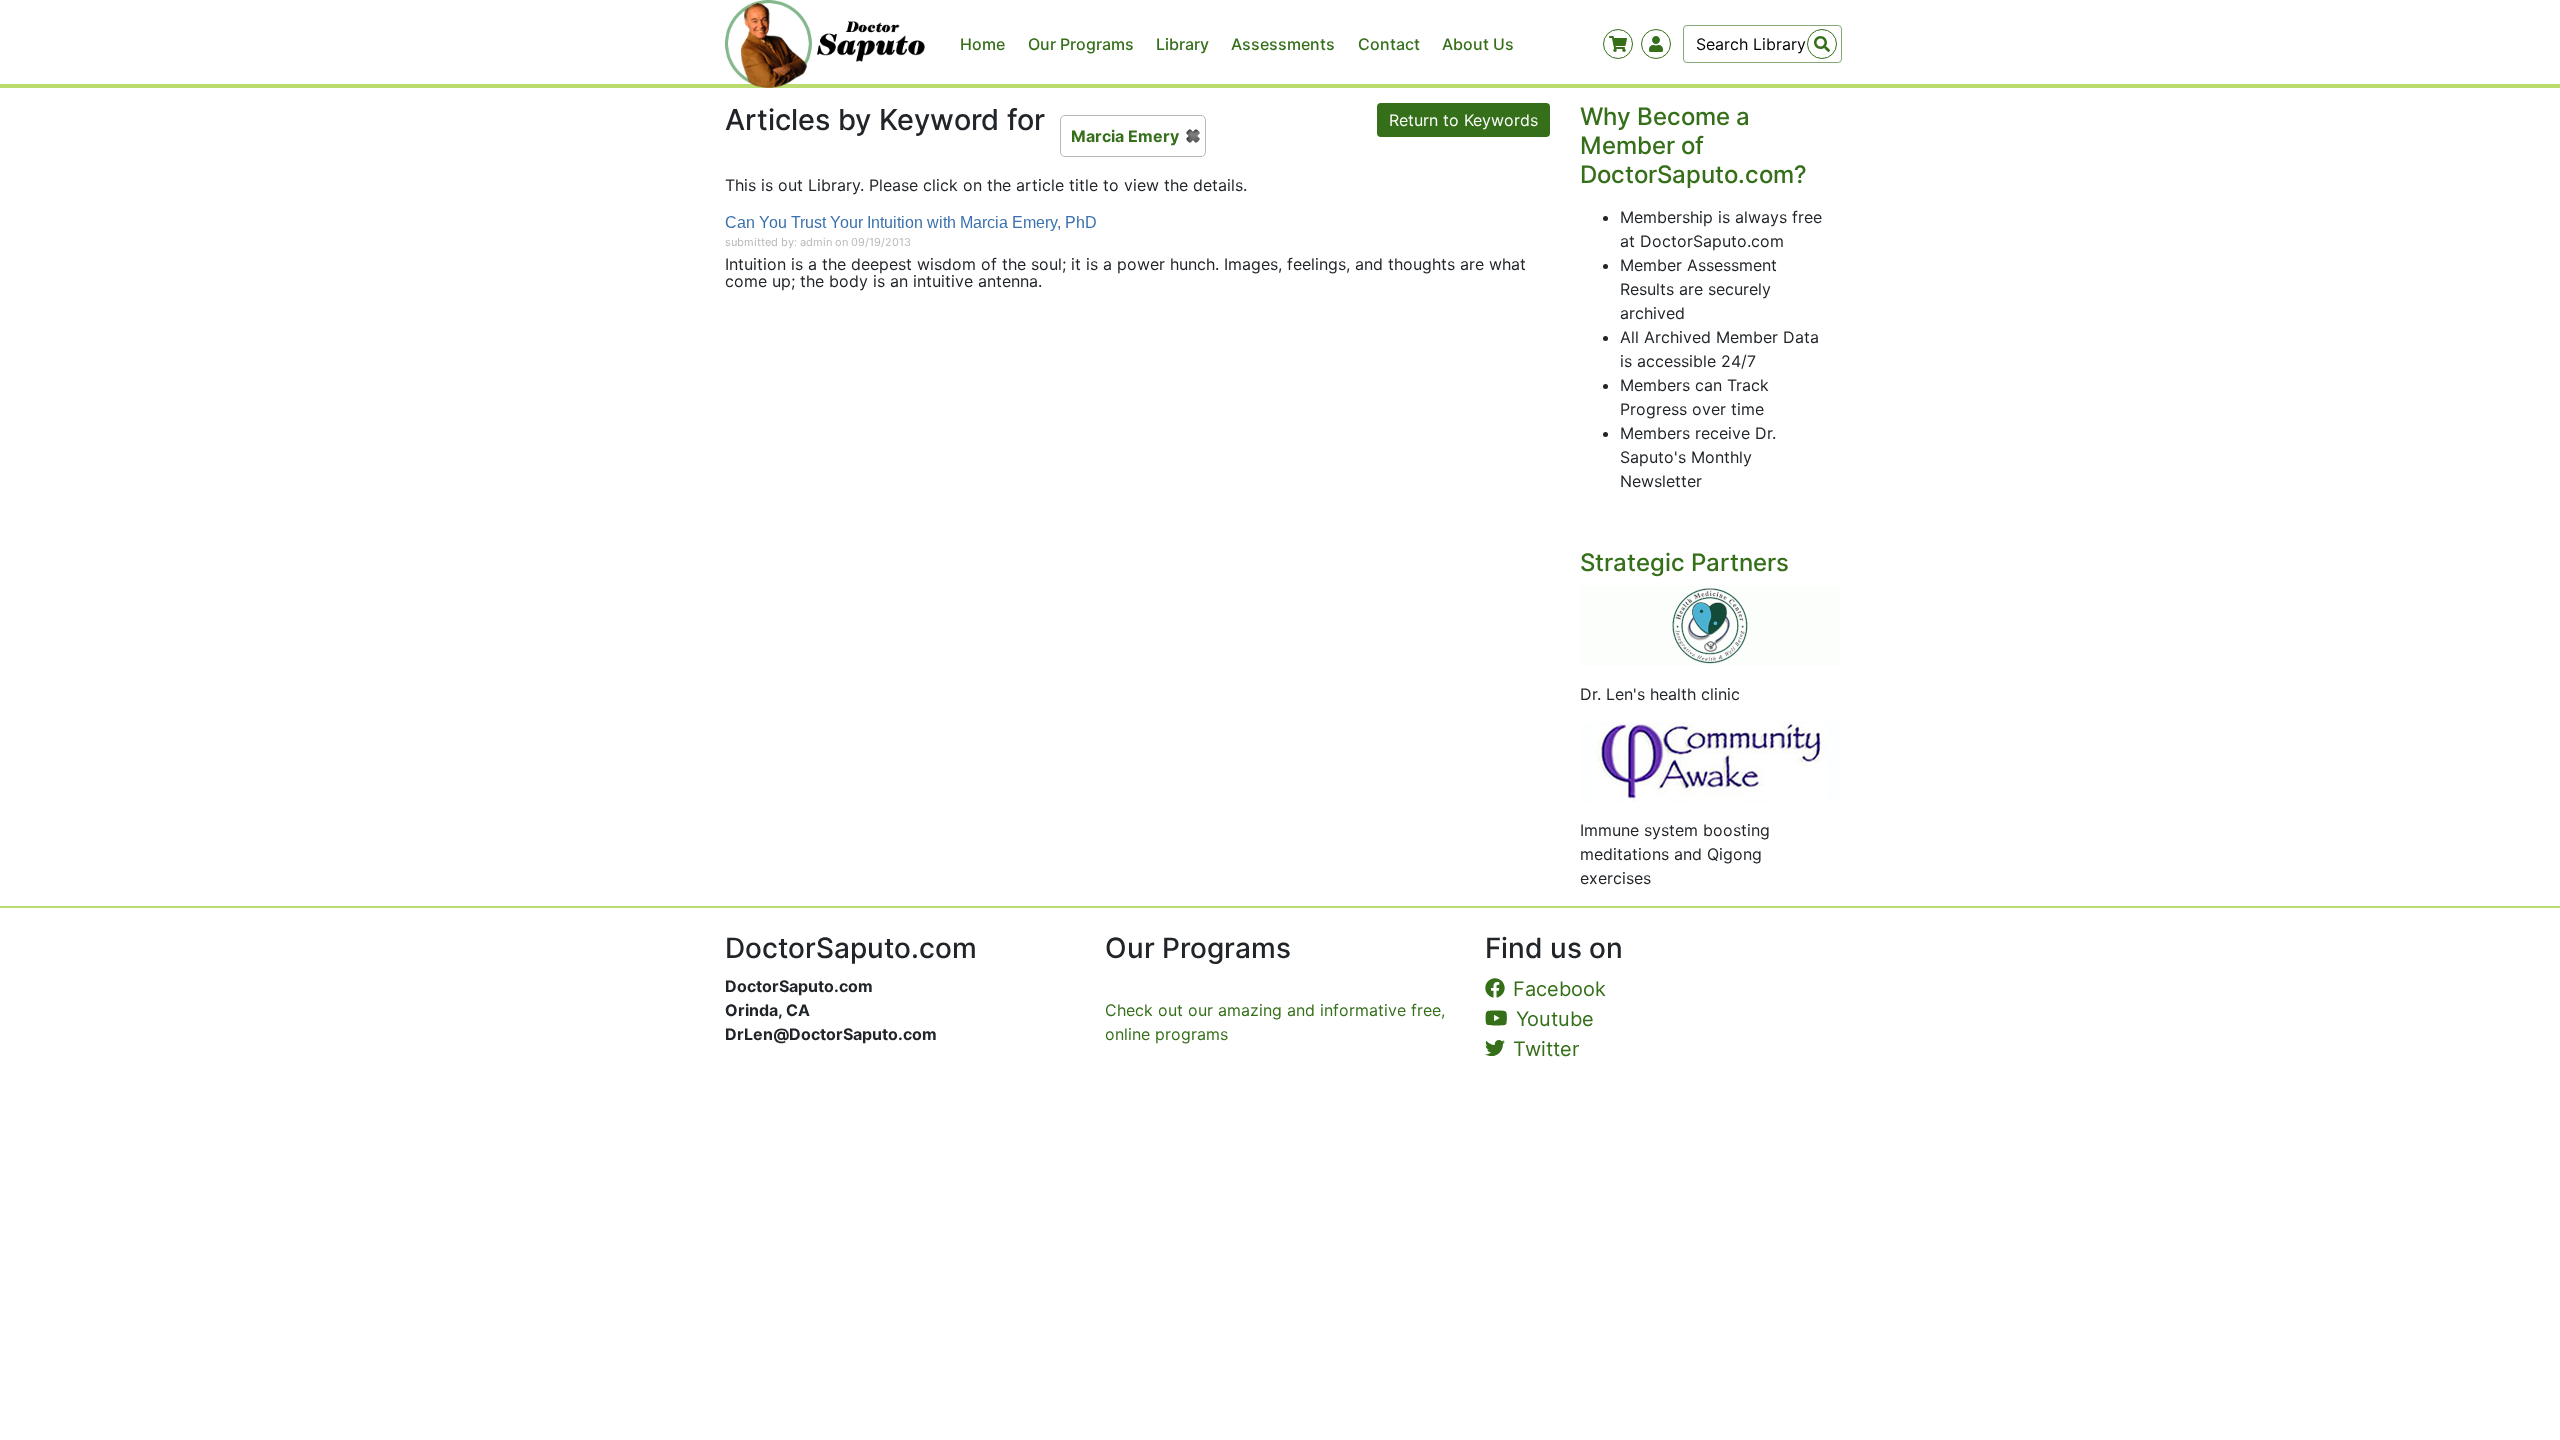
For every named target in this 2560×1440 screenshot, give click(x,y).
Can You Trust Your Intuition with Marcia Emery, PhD (911, 222)
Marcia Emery (1125, 136)
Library (1182, 44)
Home (982, 44)
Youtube (1555, 1019)
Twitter (1546, 1049)
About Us (1478, 44)
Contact (1389, 44)
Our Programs (1081, 44)
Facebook (1559, 989)
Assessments (1283, 44)
